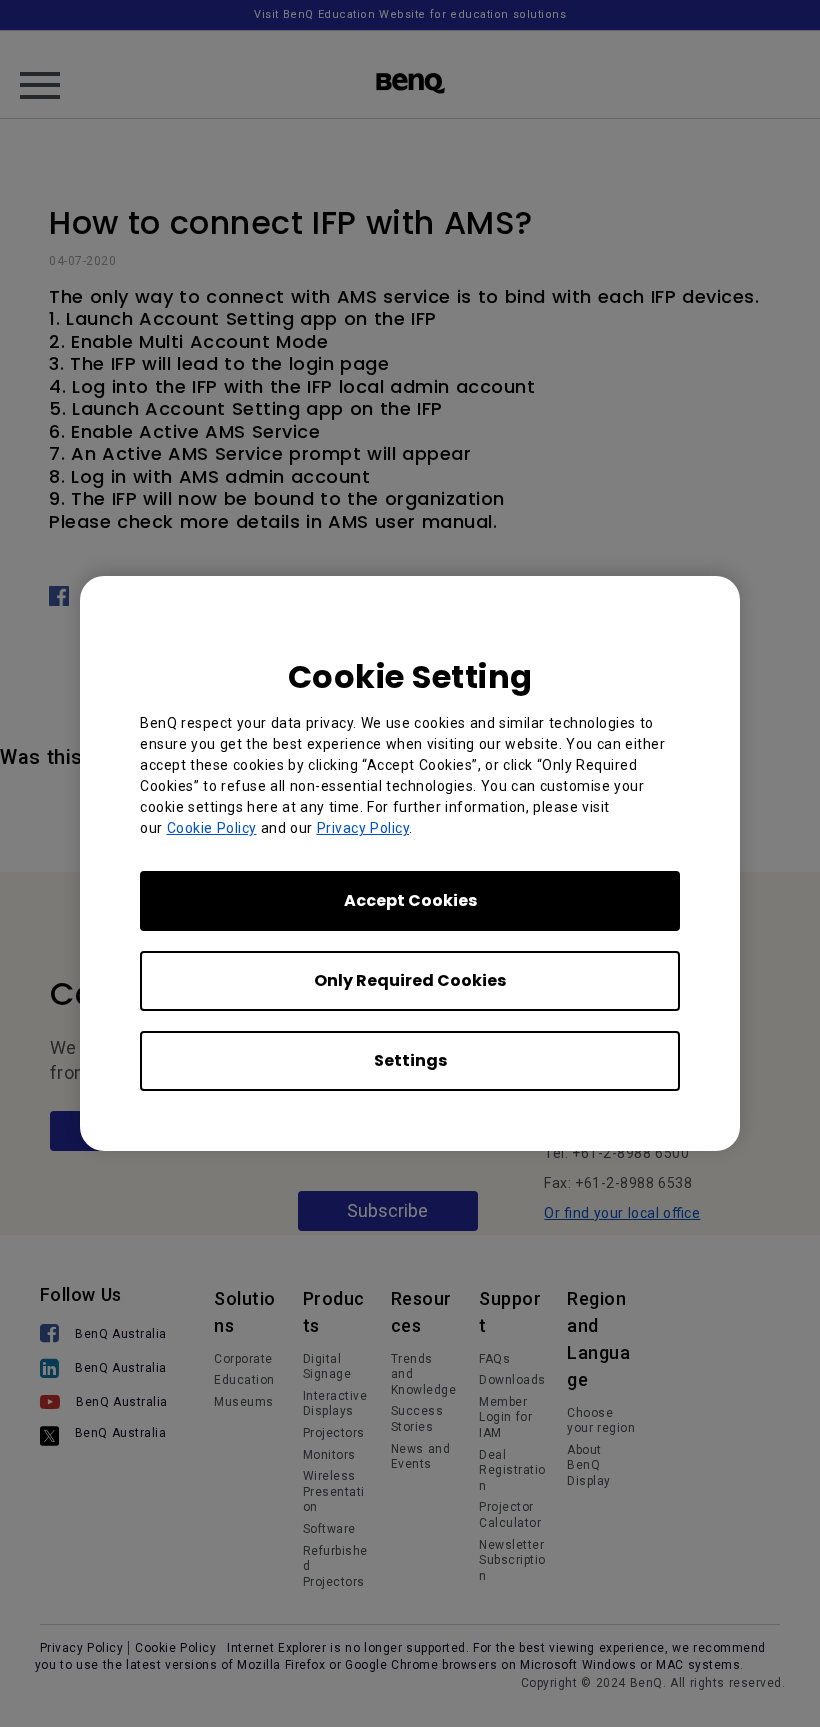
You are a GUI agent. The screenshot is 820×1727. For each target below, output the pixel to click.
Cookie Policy (212, 828)
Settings (410, 1060)
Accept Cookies (410, 900)
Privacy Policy (363, 828)
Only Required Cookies (410, 980)
